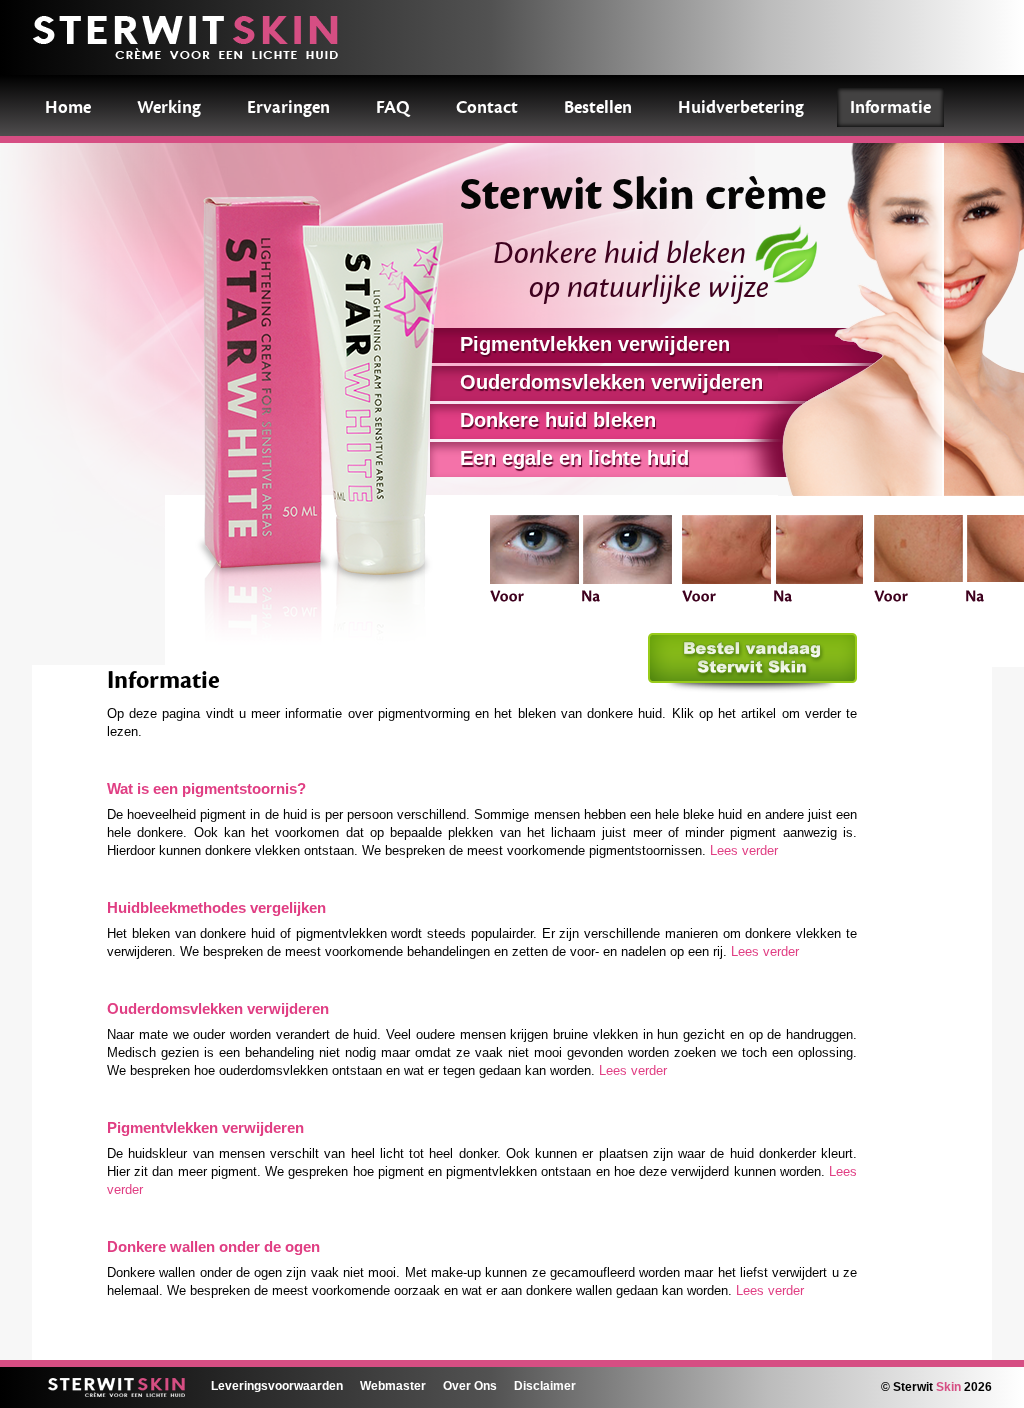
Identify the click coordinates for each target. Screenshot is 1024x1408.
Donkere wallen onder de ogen (213, 1247)
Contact (487, 107)
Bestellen (598, 107)
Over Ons (470, 1385)
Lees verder (744, 850)
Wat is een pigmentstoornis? (206, 789)
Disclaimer (545, 1385)
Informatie (890, 107)
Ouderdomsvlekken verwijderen (218, 1009)
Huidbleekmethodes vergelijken (216, 908)
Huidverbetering (741, 107)
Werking (169, 107)
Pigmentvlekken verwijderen (205, 1128)
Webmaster (393, 1385)
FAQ (393, 107)
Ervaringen (288, 107)
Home (68, 107)
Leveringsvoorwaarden (277, 1385)
